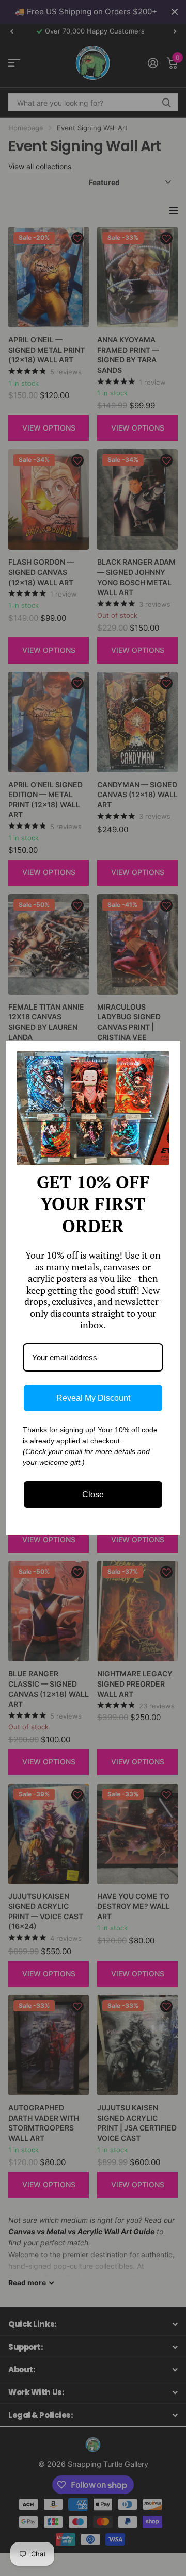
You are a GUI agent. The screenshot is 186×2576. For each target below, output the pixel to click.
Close (93, 1495)
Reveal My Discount (93, 1398)
